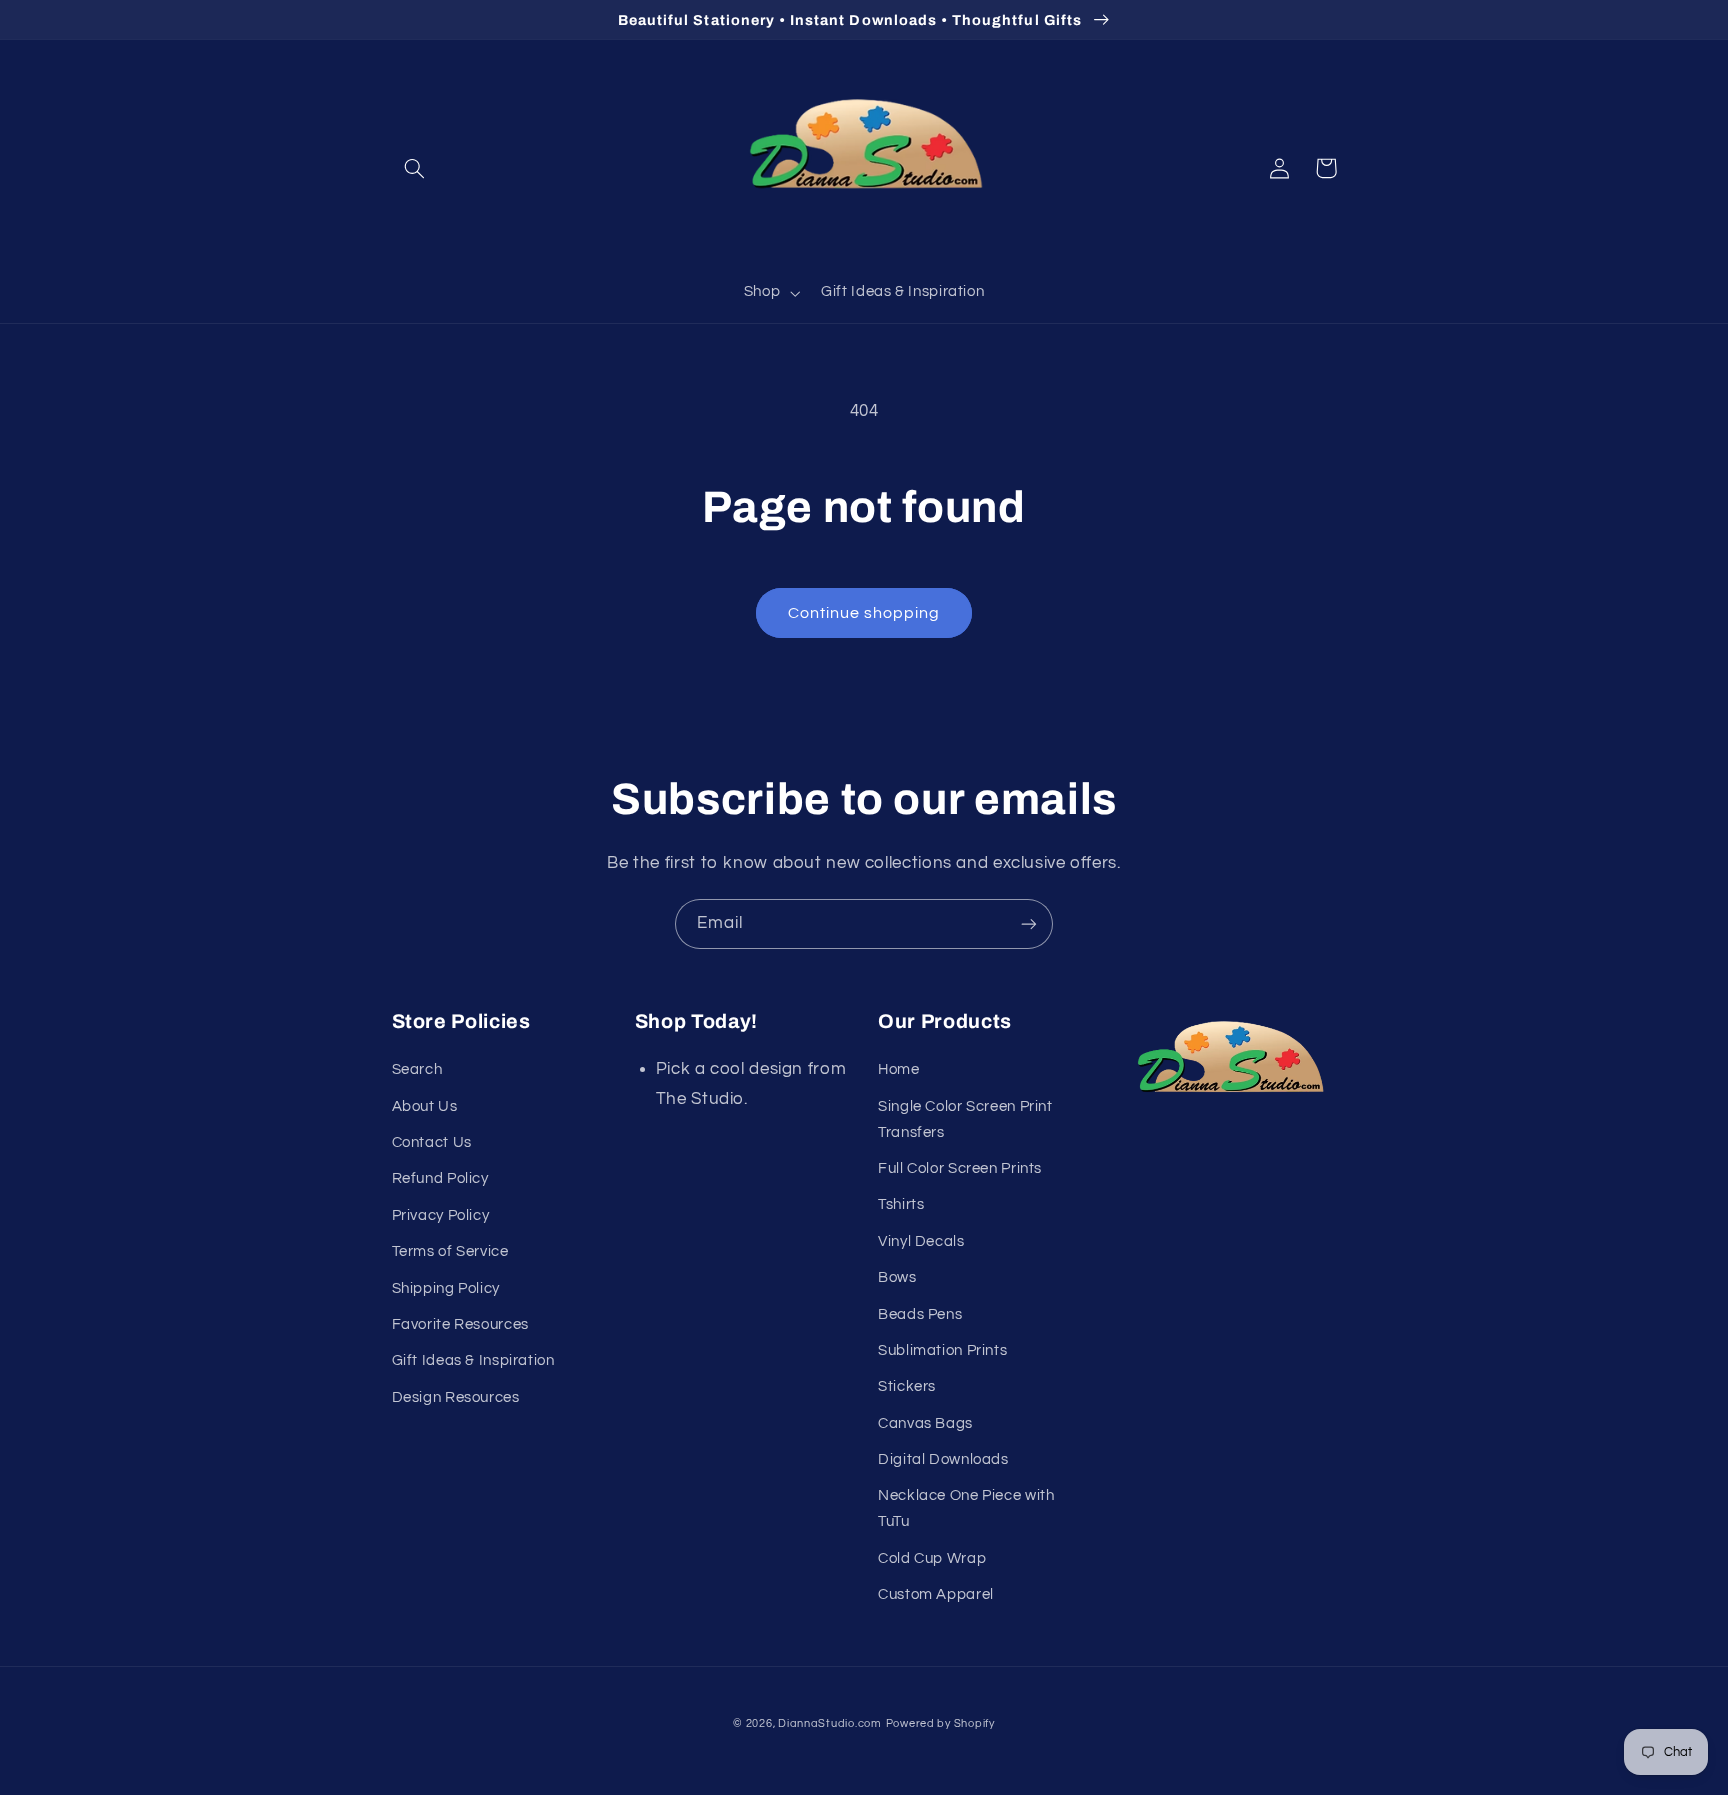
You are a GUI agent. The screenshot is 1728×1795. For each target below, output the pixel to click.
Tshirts (901, 1204)
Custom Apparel (936, 1594)
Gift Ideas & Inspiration (473, 1360)
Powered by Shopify (940, 1723)
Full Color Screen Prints (960, 1168)
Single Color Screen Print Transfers (965, 1119)
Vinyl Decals (921, 1241)
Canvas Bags (925, 1423)
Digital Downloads (943, 1459)
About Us (425, 1106)
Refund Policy (440, 1178)
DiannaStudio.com (830, 1723)
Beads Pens (920, 1314)
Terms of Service (450, 1251)
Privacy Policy (441, 1215)
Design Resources (456, 1397)
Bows (897, 1277)
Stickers (907, 1386)
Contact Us (432, 1142)
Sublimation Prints (942, 1350)
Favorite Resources (460, 1324)
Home (899, 1069)
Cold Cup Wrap (932, 1558)
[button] (415, 168)
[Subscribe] (1029, 923)
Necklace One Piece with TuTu (966, 1508)
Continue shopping (864, 613)
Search (417, 1069)
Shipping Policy (446, 1288)
